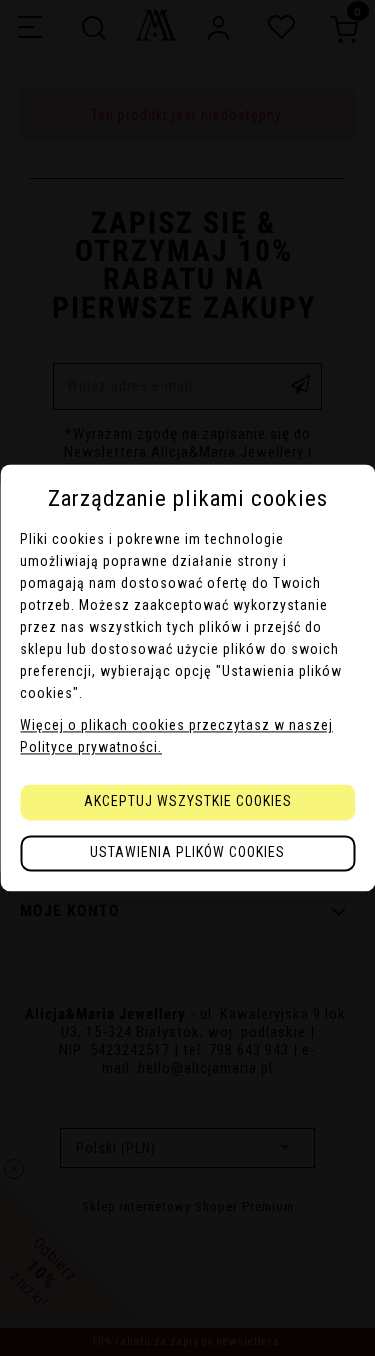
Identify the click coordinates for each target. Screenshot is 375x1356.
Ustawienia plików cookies (187, 853)
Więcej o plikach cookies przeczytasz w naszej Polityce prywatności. (176, 737)
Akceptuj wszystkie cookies (188, 802)
